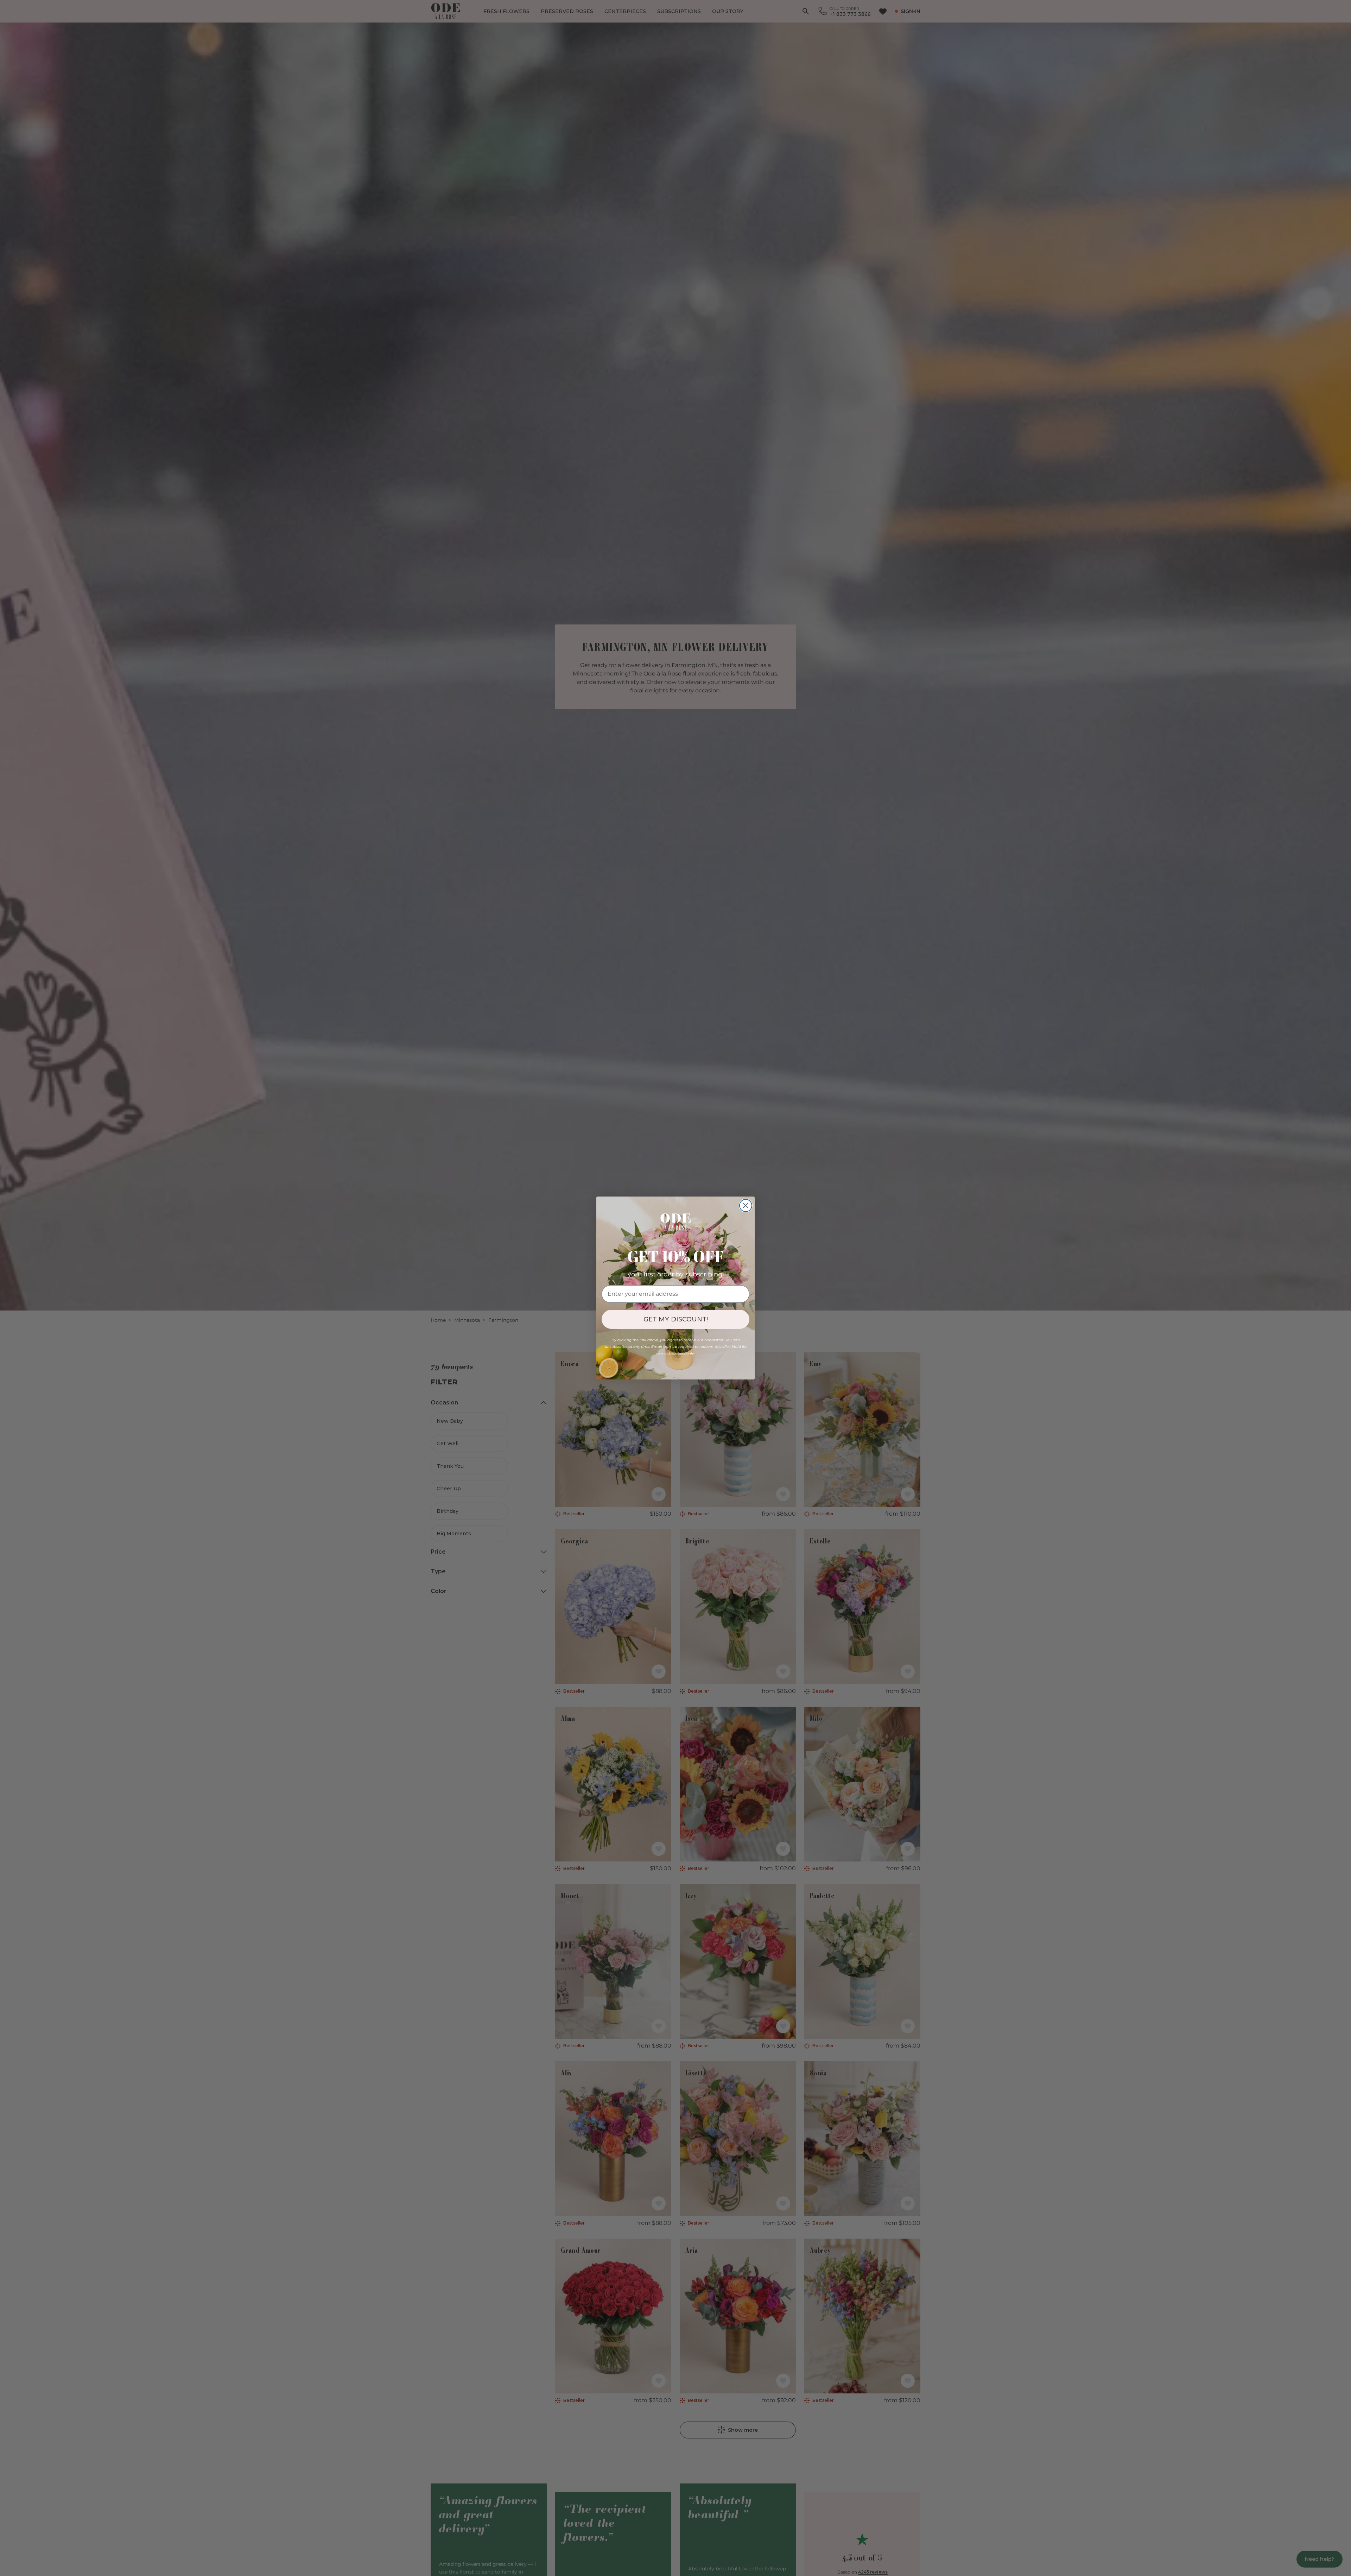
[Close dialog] (746, 1205)
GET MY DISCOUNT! (676, 1319)
